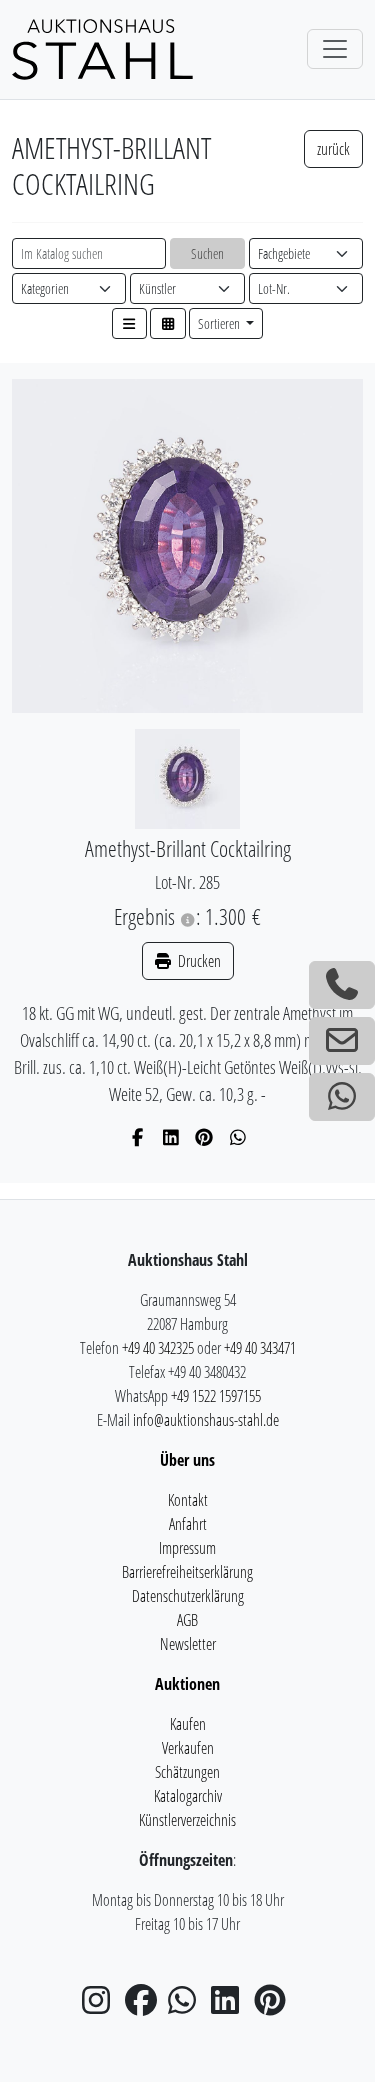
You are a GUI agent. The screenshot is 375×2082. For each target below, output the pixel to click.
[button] (130, 323)
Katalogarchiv (188, 1796)
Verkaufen (188, 1748)
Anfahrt (188, 1524)
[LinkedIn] (171, 1137)
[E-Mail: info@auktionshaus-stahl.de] (342, 1041)
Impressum (187, 1548)
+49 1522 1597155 (216, 1396)
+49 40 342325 (158, 1348)
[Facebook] (137, 1137)
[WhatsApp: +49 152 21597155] (342, 1097)
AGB (187, 1620)
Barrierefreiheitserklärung (187, 1572)
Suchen (207, 253)
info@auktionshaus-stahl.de (206, 1420)
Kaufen (188, 1724)
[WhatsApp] (238, 1137)
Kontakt (188, 1500)
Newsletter (188, 1644)
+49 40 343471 (260, 1348)
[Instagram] (102, 2006)
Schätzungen (187, 1772)
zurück (333, 149)
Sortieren (220, 323)
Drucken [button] (198, 961)
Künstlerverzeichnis (187, 1820)
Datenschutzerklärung (188, 1596)
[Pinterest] (204, 1137)
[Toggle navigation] (335, 49)
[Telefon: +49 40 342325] (342, 985)
